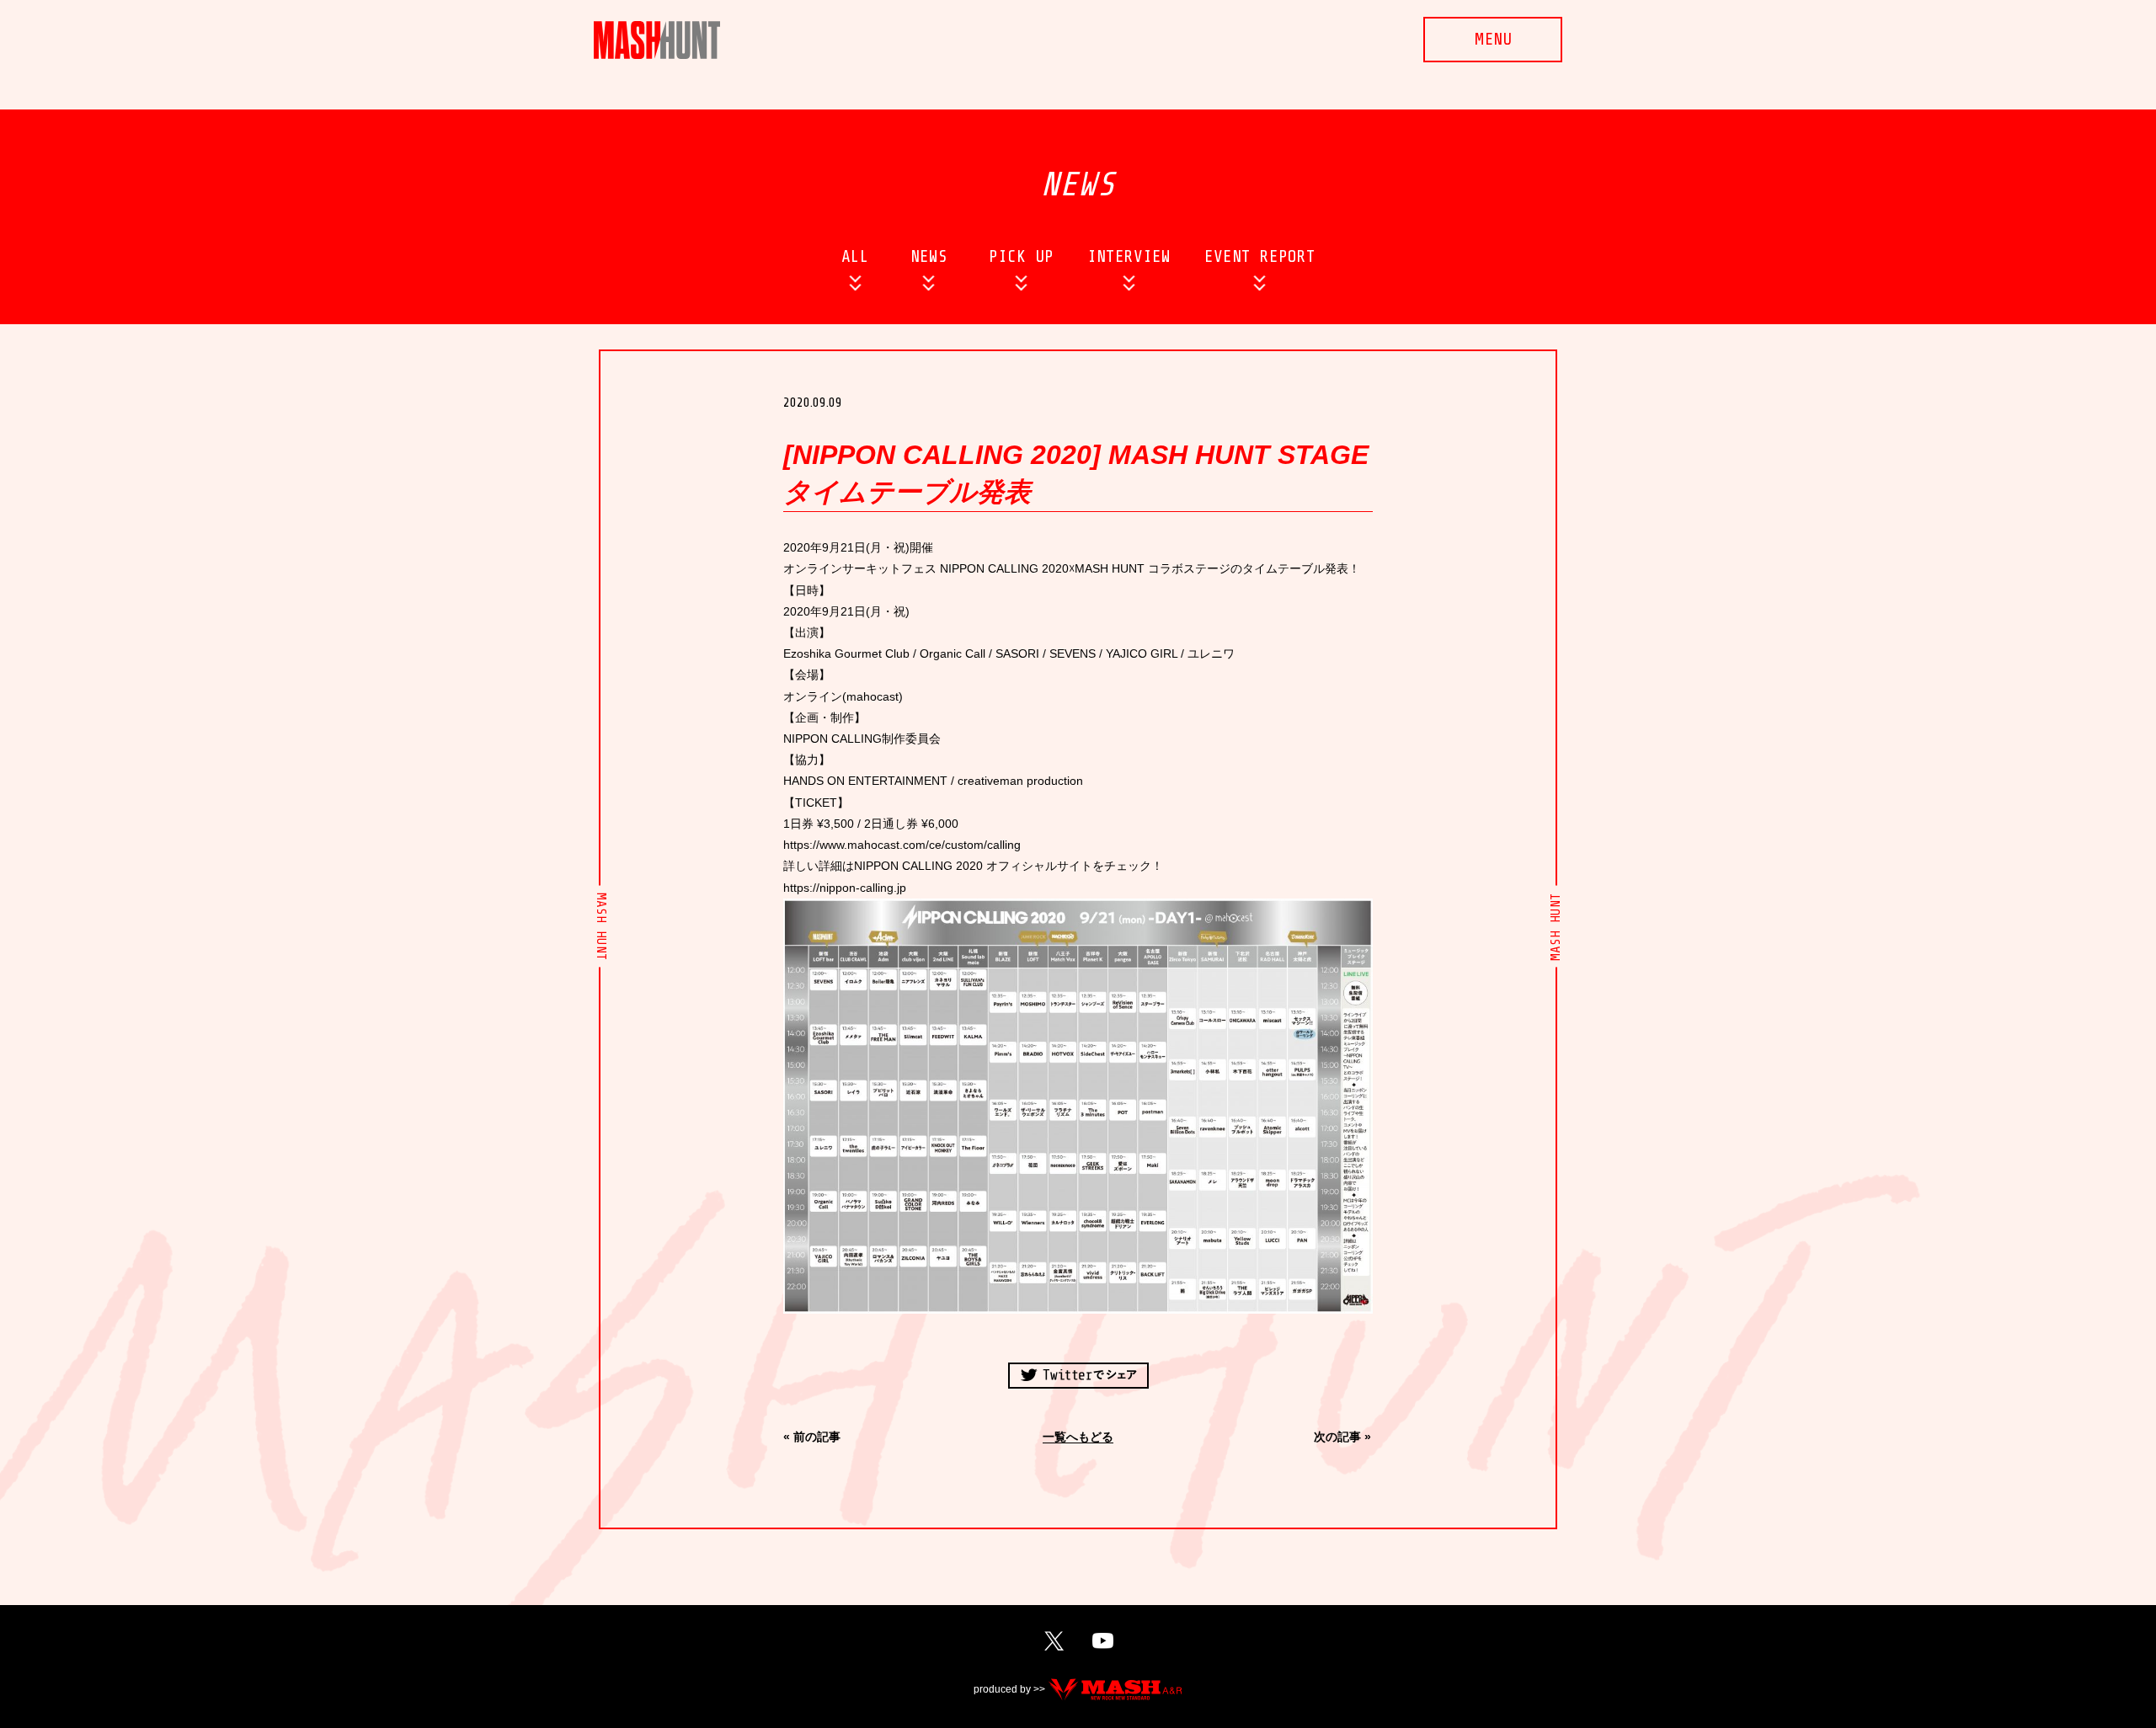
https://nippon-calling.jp (845, 888)
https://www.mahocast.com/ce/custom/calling (902, 845)
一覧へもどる (1078, 1437)
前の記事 (817, 1437)
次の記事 (1337, 1437)
